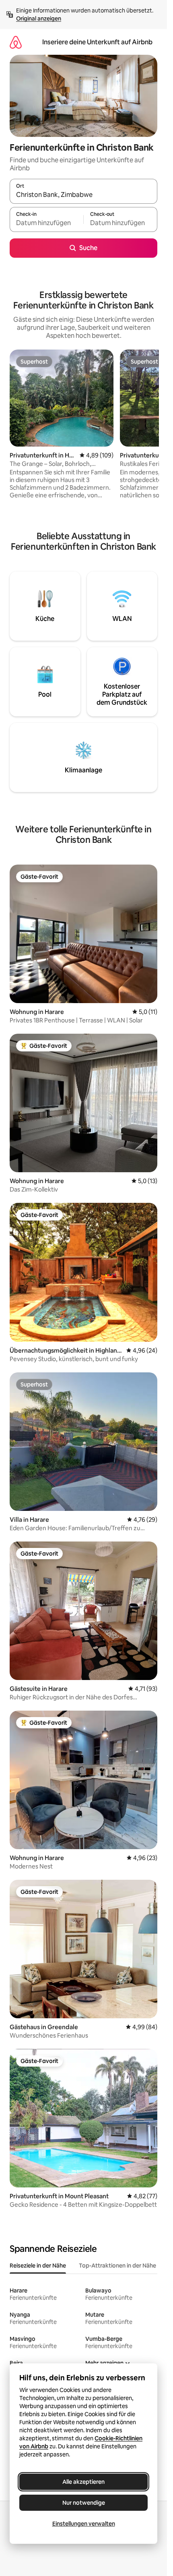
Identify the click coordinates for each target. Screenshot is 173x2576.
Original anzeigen (39, 19)
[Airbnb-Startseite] (16, 42)
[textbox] (46, 223)
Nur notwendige (84, 2503)
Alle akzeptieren (83, 2482)
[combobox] (83, 195)
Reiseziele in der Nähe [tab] (38, 2266)
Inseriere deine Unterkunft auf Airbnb (97, 42)
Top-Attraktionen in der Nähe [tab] (117, 2266)
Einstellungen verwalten (84, 2524)
